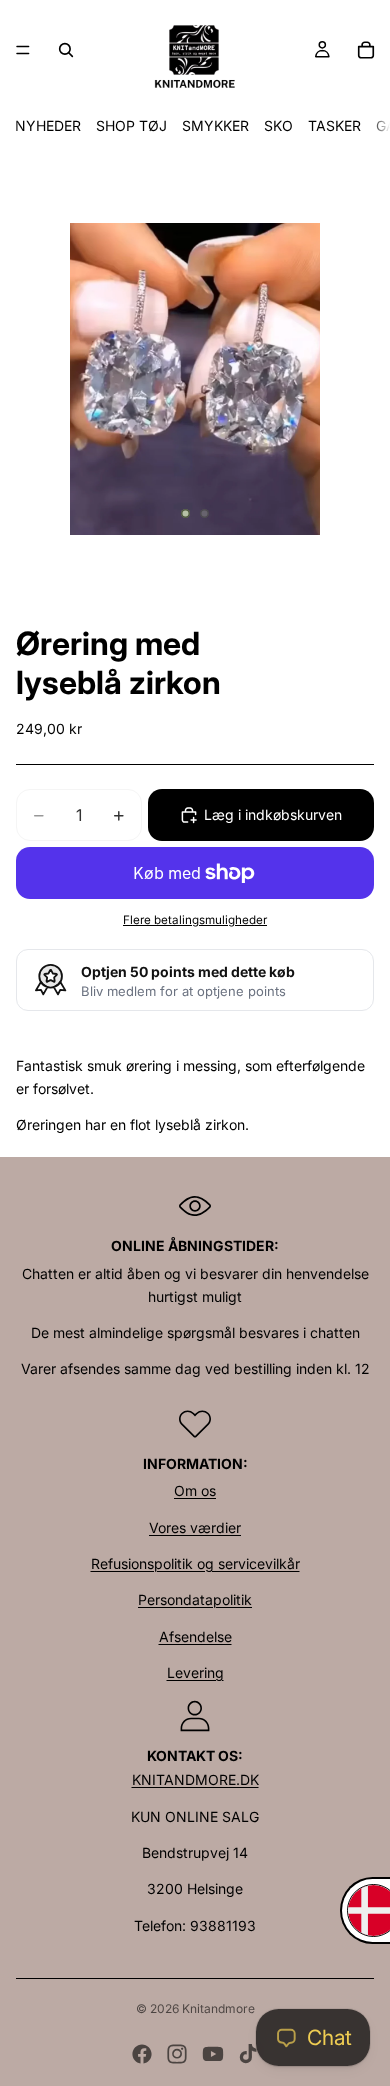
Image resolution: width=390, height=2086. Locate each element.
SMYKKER (215, 125)
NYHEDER (48, 125)
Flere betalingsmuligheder (195, 920)
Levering (195, 1672)
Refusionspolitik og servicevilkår (195, 1563)
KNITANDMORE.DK (195, 1779)
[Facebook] (142, 2054)
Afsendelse (195, 1636)
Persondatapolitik (195, 1599)
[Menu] (23, 50)
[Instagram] (177, 2054)
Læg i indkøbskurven (273, 814)
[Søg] (66, 50)
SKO (278, 125)
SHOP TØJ (131, 125)
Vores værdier (195, 1527)
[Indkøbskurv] (366, 50)
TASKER (334, 125)
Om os (195, 1490)
